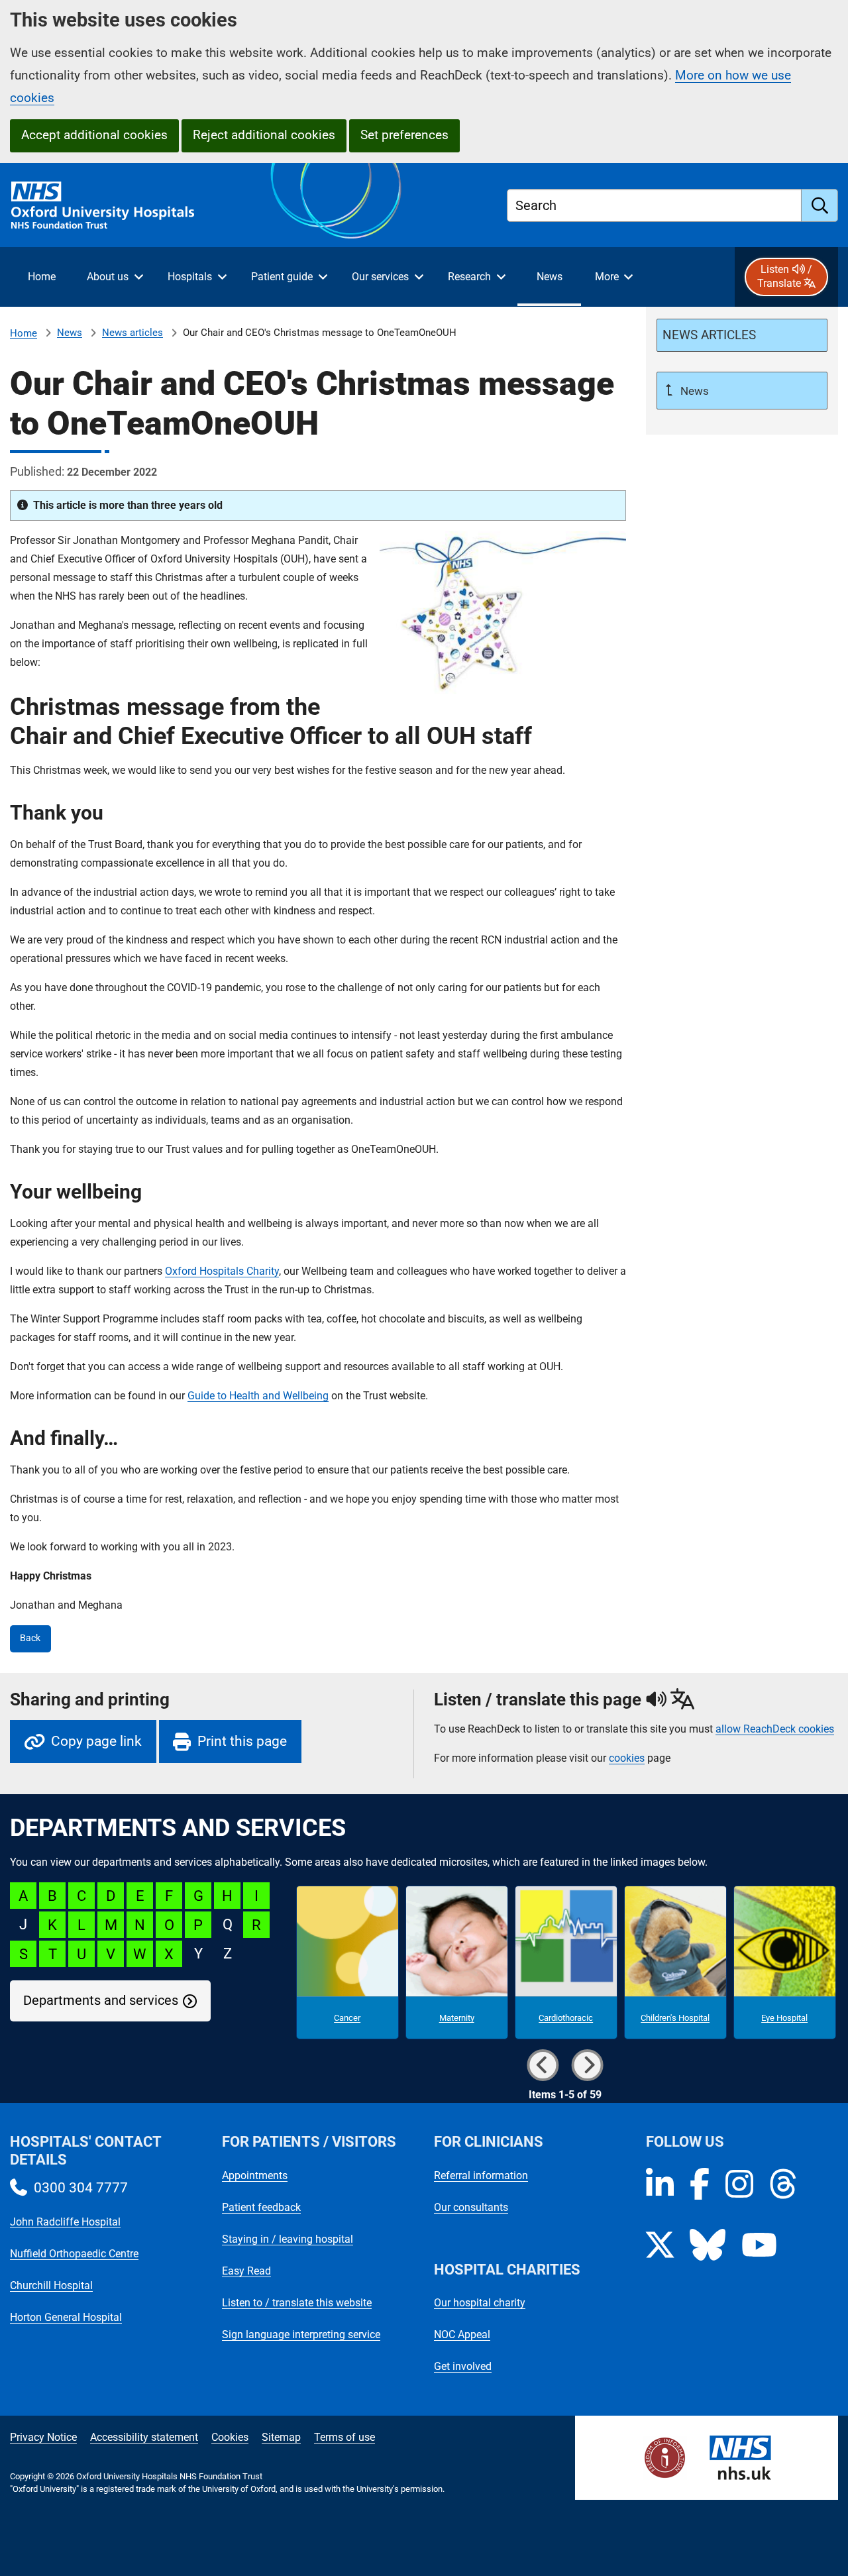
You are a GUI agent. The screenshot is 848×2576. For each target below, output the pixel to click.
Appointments (255, 2175)
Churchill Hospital (51, 2285)
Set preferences (404, 135)
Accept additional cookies (94, 135)
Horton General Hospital (66, 2317)
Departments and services (101, 2001)
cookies (627, 1758)
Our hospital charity (480, 2303)
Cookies (230, 2437)
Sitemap (281, 2437)
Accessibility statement (144, 2437)
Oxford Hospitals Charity (222, 1271)
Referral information (481, 2175)
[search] (820, 205)
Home (24, 333)
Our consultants (471, 2207)
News (70, 333)
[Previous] (543, 2065)
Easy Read (246, 2271)
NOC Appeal (462, 2334)
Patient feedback (261, 2207)
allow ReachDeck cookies (775, 1729)
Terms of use (344, 2437)
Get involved (463, 2366)
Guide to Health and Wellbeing (258, 1396)
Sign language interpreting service (301, 2334)
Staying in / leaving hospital (288, 2239)
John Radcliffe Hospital (65, 2222)
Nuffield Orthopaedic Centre (74, 2254)
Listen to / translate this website (297, 2303)
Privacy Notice (43, 2437)
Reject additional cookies (264, 135)
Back (30, 1638)
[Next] (588, 2065)
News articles (132, 333)
